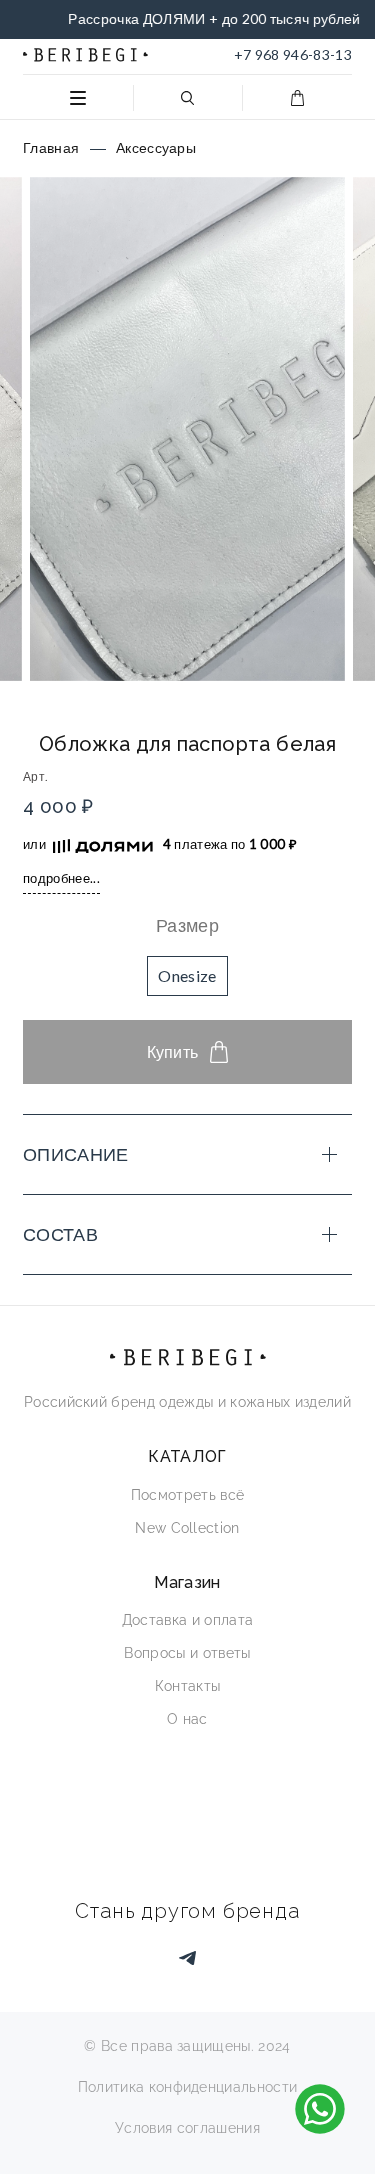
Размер (187, 925)
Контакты (188, 1686)
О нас (187, 1719)
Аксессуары (156, 147)
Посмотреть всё (187, 1495)
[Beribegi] (85, 55)
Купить (173, 1051)
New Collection (187, 1528)
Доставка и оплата (187, 1620)
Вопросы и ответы (187, 1653)
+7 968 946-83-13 (293, 54)
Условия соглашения (187, 2128)
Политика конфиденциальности (188, 2087)
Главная (51, 147)
